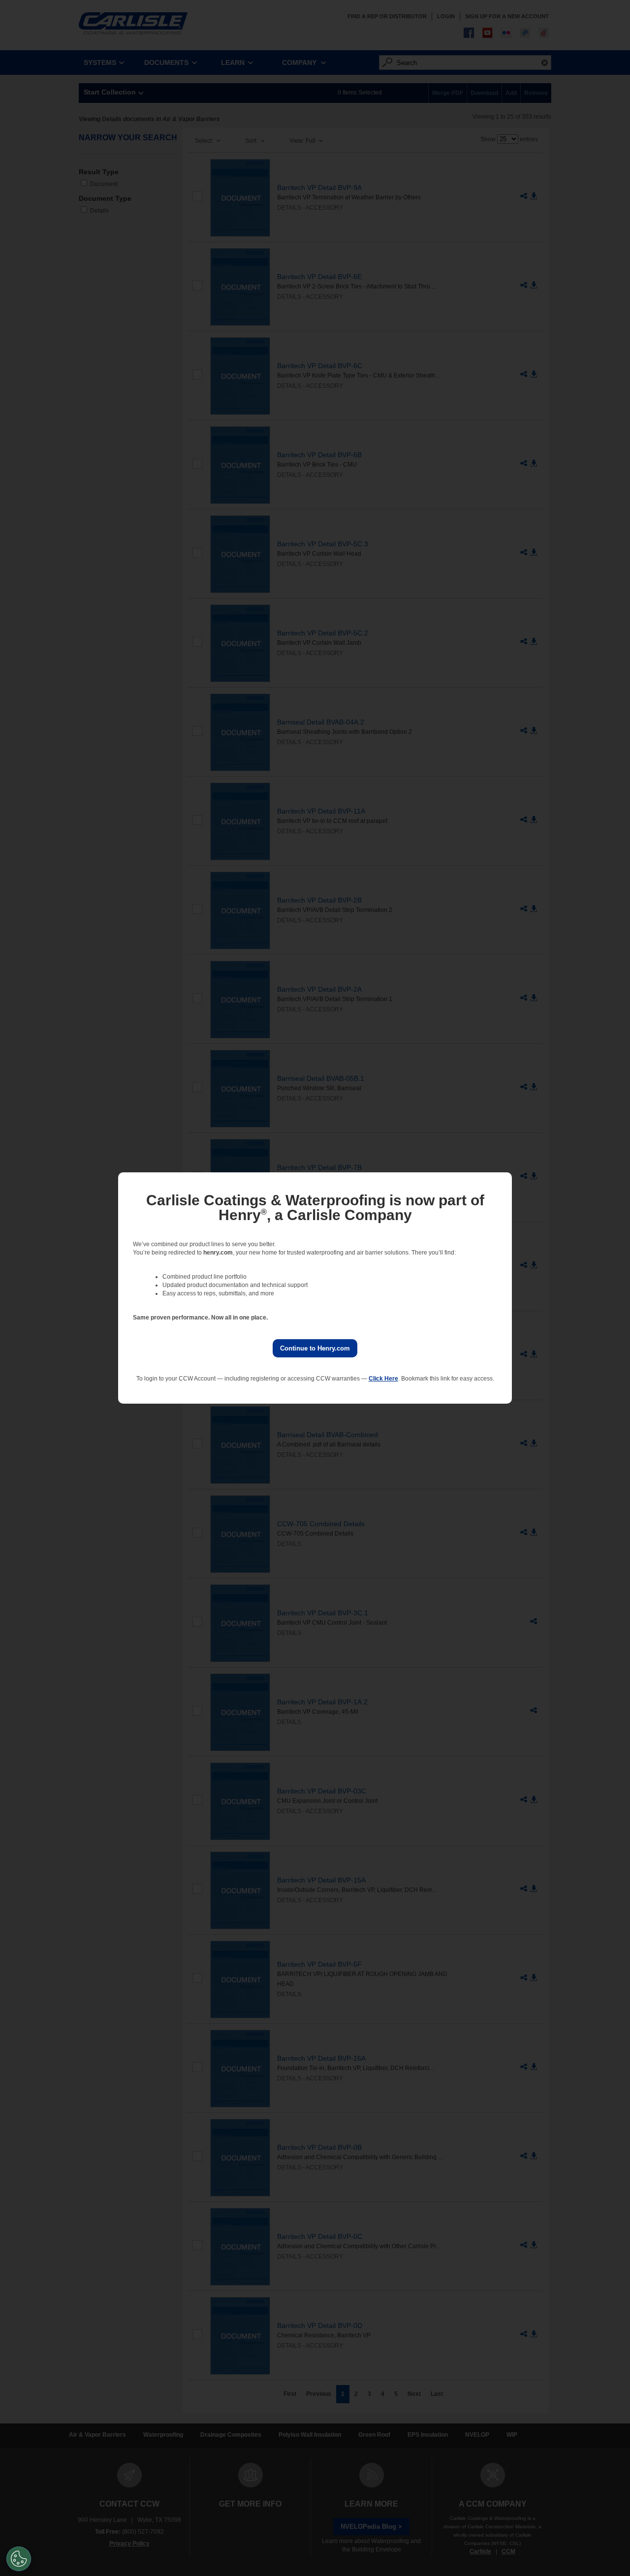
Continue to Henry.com (315, 1348)
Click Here (383, 1379)
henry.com (218, 1253)
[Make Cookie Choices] (19, 2559)
